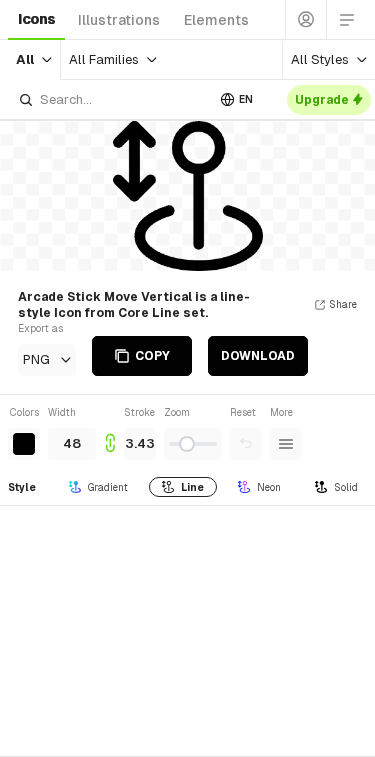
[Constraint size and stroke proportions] (110, 432)
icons (36, 19)
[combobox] (111, 99)
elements (216, 20)
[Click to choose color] (24, 444)
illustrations (119, 20)
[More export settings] (286, 444)
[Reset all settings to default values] (246, 444)
